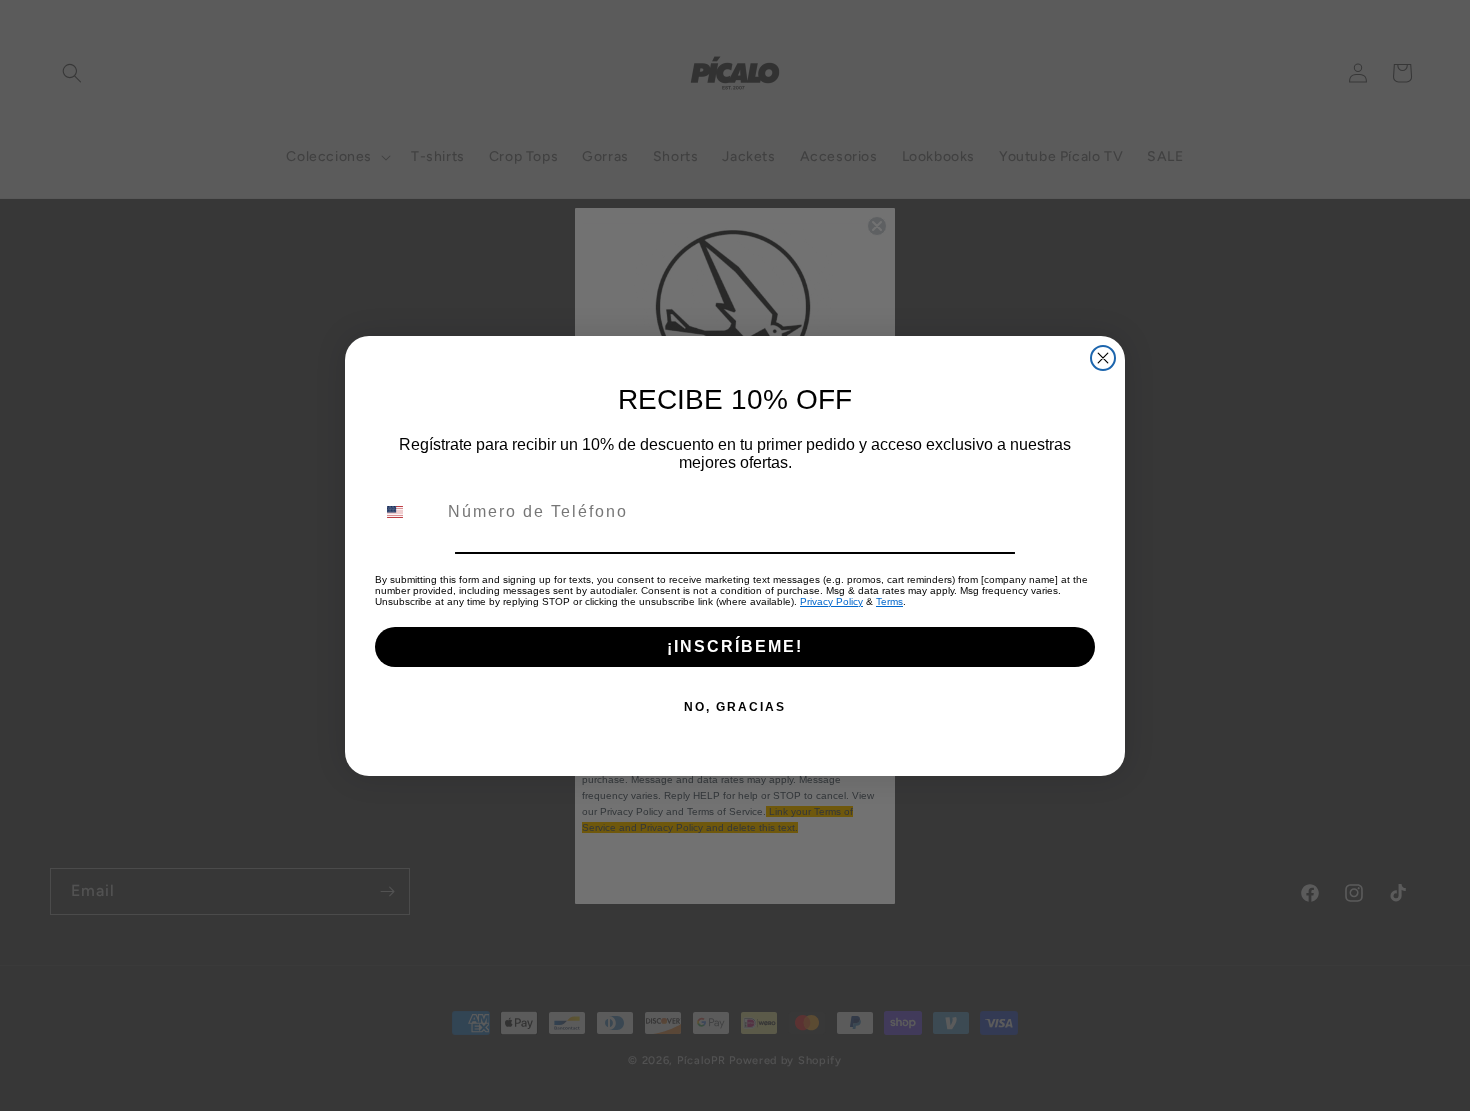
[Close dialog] (1103, 358)
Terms (889, 601)
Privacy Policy (831, 601)
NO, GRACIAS (735, 707)
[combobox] (407, 512)
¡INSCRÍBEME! (735, 646)
